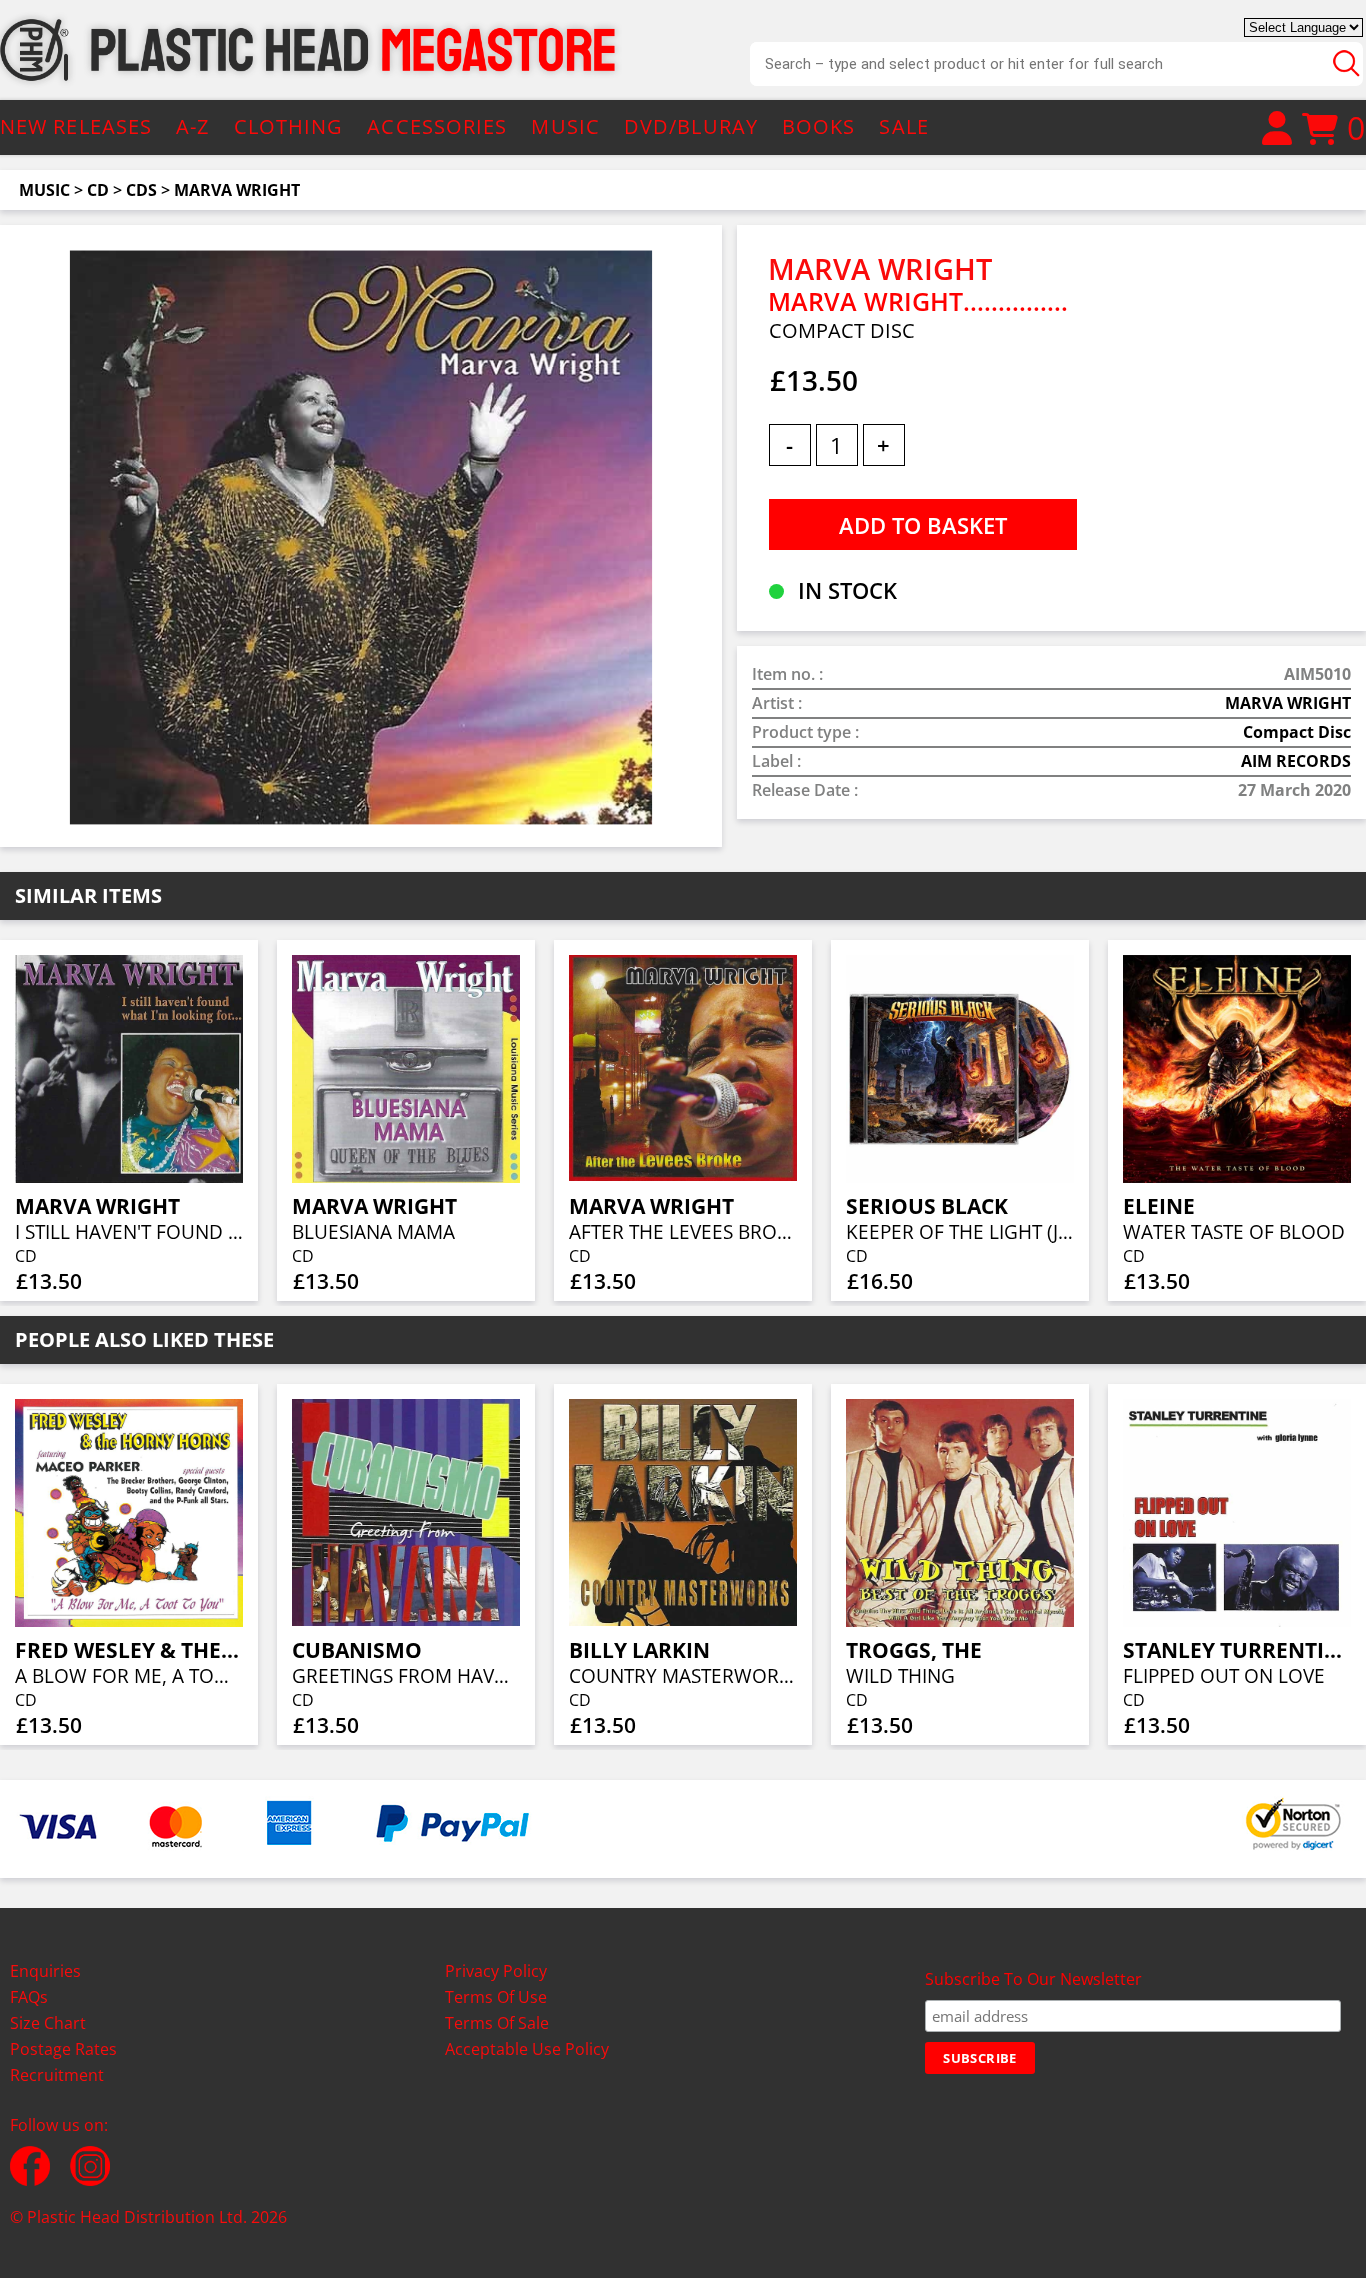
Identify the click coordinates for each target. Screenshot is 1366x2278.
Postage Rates (63, 2049)
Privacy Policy (496, 1971)
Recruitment (57, 2075)
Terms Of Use (496, 1997)
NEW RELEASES (76, 126)
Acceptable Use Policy (527, 2049)
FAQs (29, 1997)
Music (44, 190)
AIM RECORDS (1296, 761)
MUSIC (565, 126)
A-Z (192, 126)
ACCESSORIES (437, 126)
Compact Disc (1297, 732)
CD (98, 190)
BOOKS (819, 126)
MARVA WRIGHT (237, 190)
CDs (141, 190)
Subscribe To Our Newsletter (1033, 1979)
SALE (903, 126)
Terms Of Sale (497, 2023)
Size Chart (48, 2023)
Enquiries (45, 1971)
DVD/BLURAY (691, 126)
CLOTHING (289, 126)
